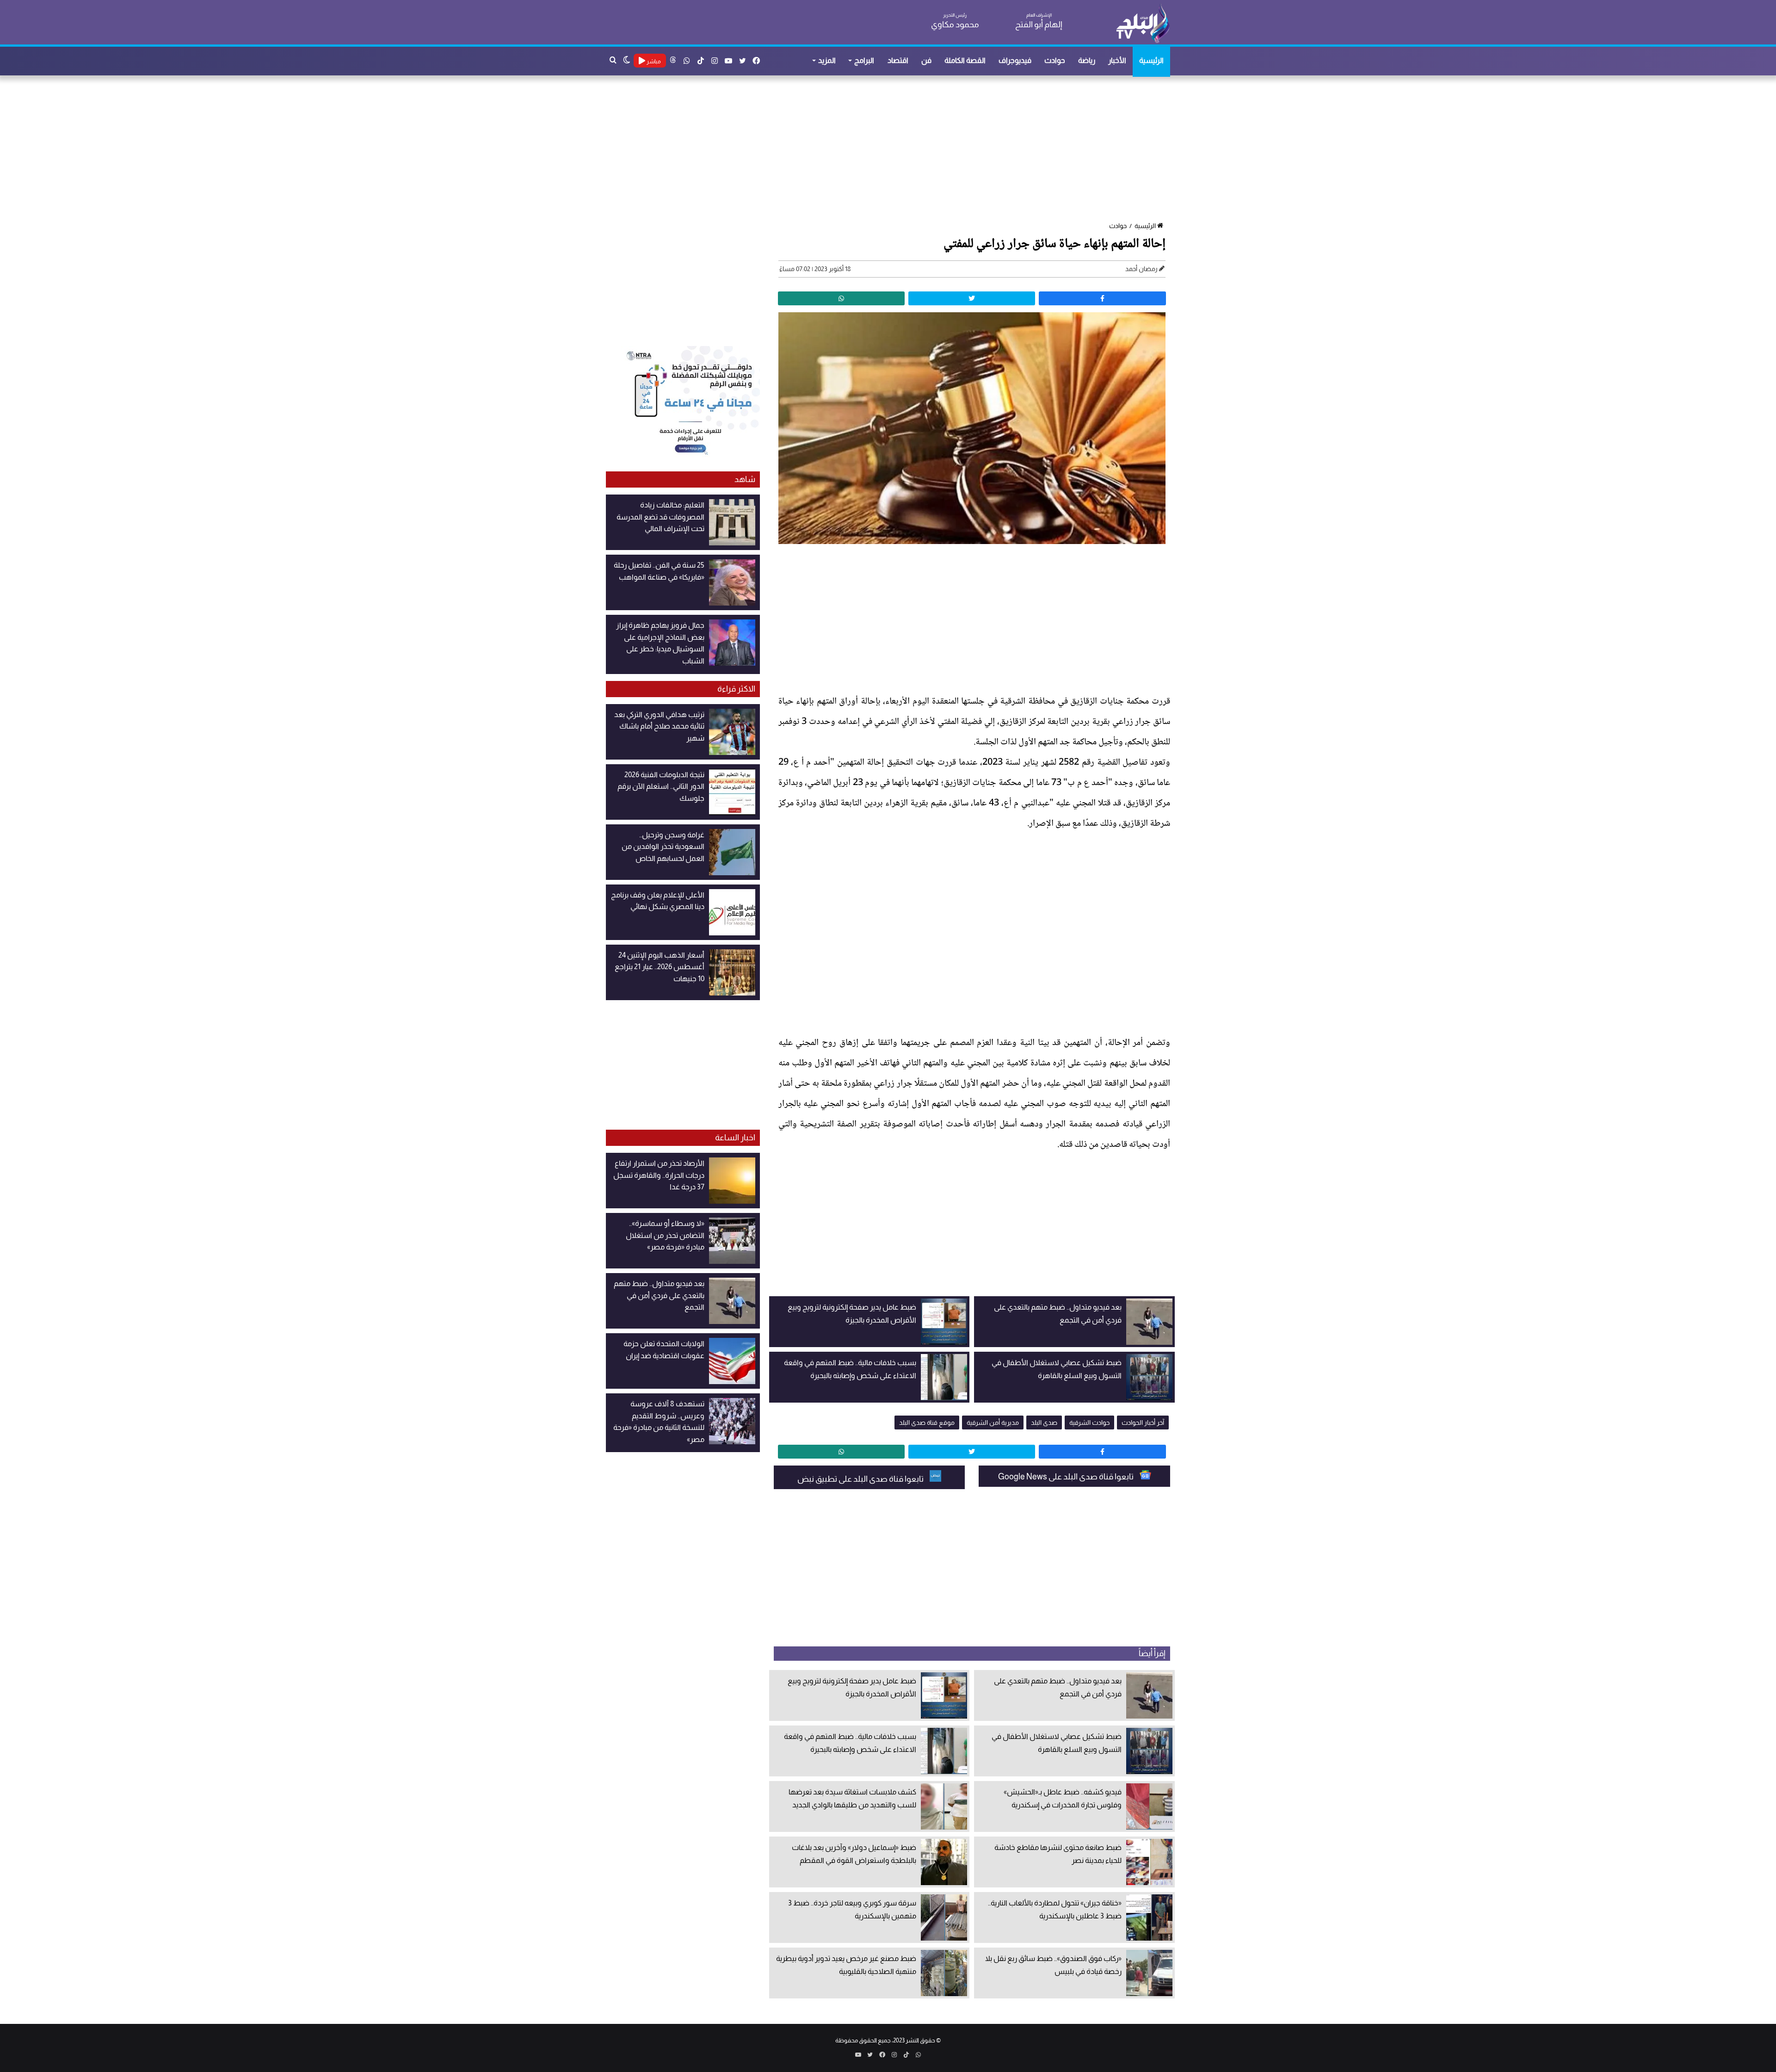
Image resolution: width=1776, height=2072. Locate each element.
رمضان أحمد (1141, 269)
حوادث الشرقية (1089, 1423)
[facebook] (1102, 298)
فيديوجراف (1015, 60)
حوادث (1055, 60)
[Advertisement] (893, 149)
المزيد (827, 60)
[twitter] (972, 298)
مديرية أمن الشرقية (993, 1423)
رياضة (1087, 60)
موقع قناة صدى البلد (927, 1423)
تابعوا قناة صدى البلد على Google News (1067, 1477)
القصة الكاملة (965, 60)
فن (926, 60)
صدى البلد (1044, 1423)
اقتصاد (898, 60)
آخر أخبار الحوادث (1143, 1423)
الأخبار (1117, 60)
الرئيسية (1151, 60)
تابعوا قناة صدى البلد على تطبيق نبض (861, 1479)
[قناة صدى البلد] (1143, 23)
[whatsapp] (841, 298)
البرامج (864, 60)
